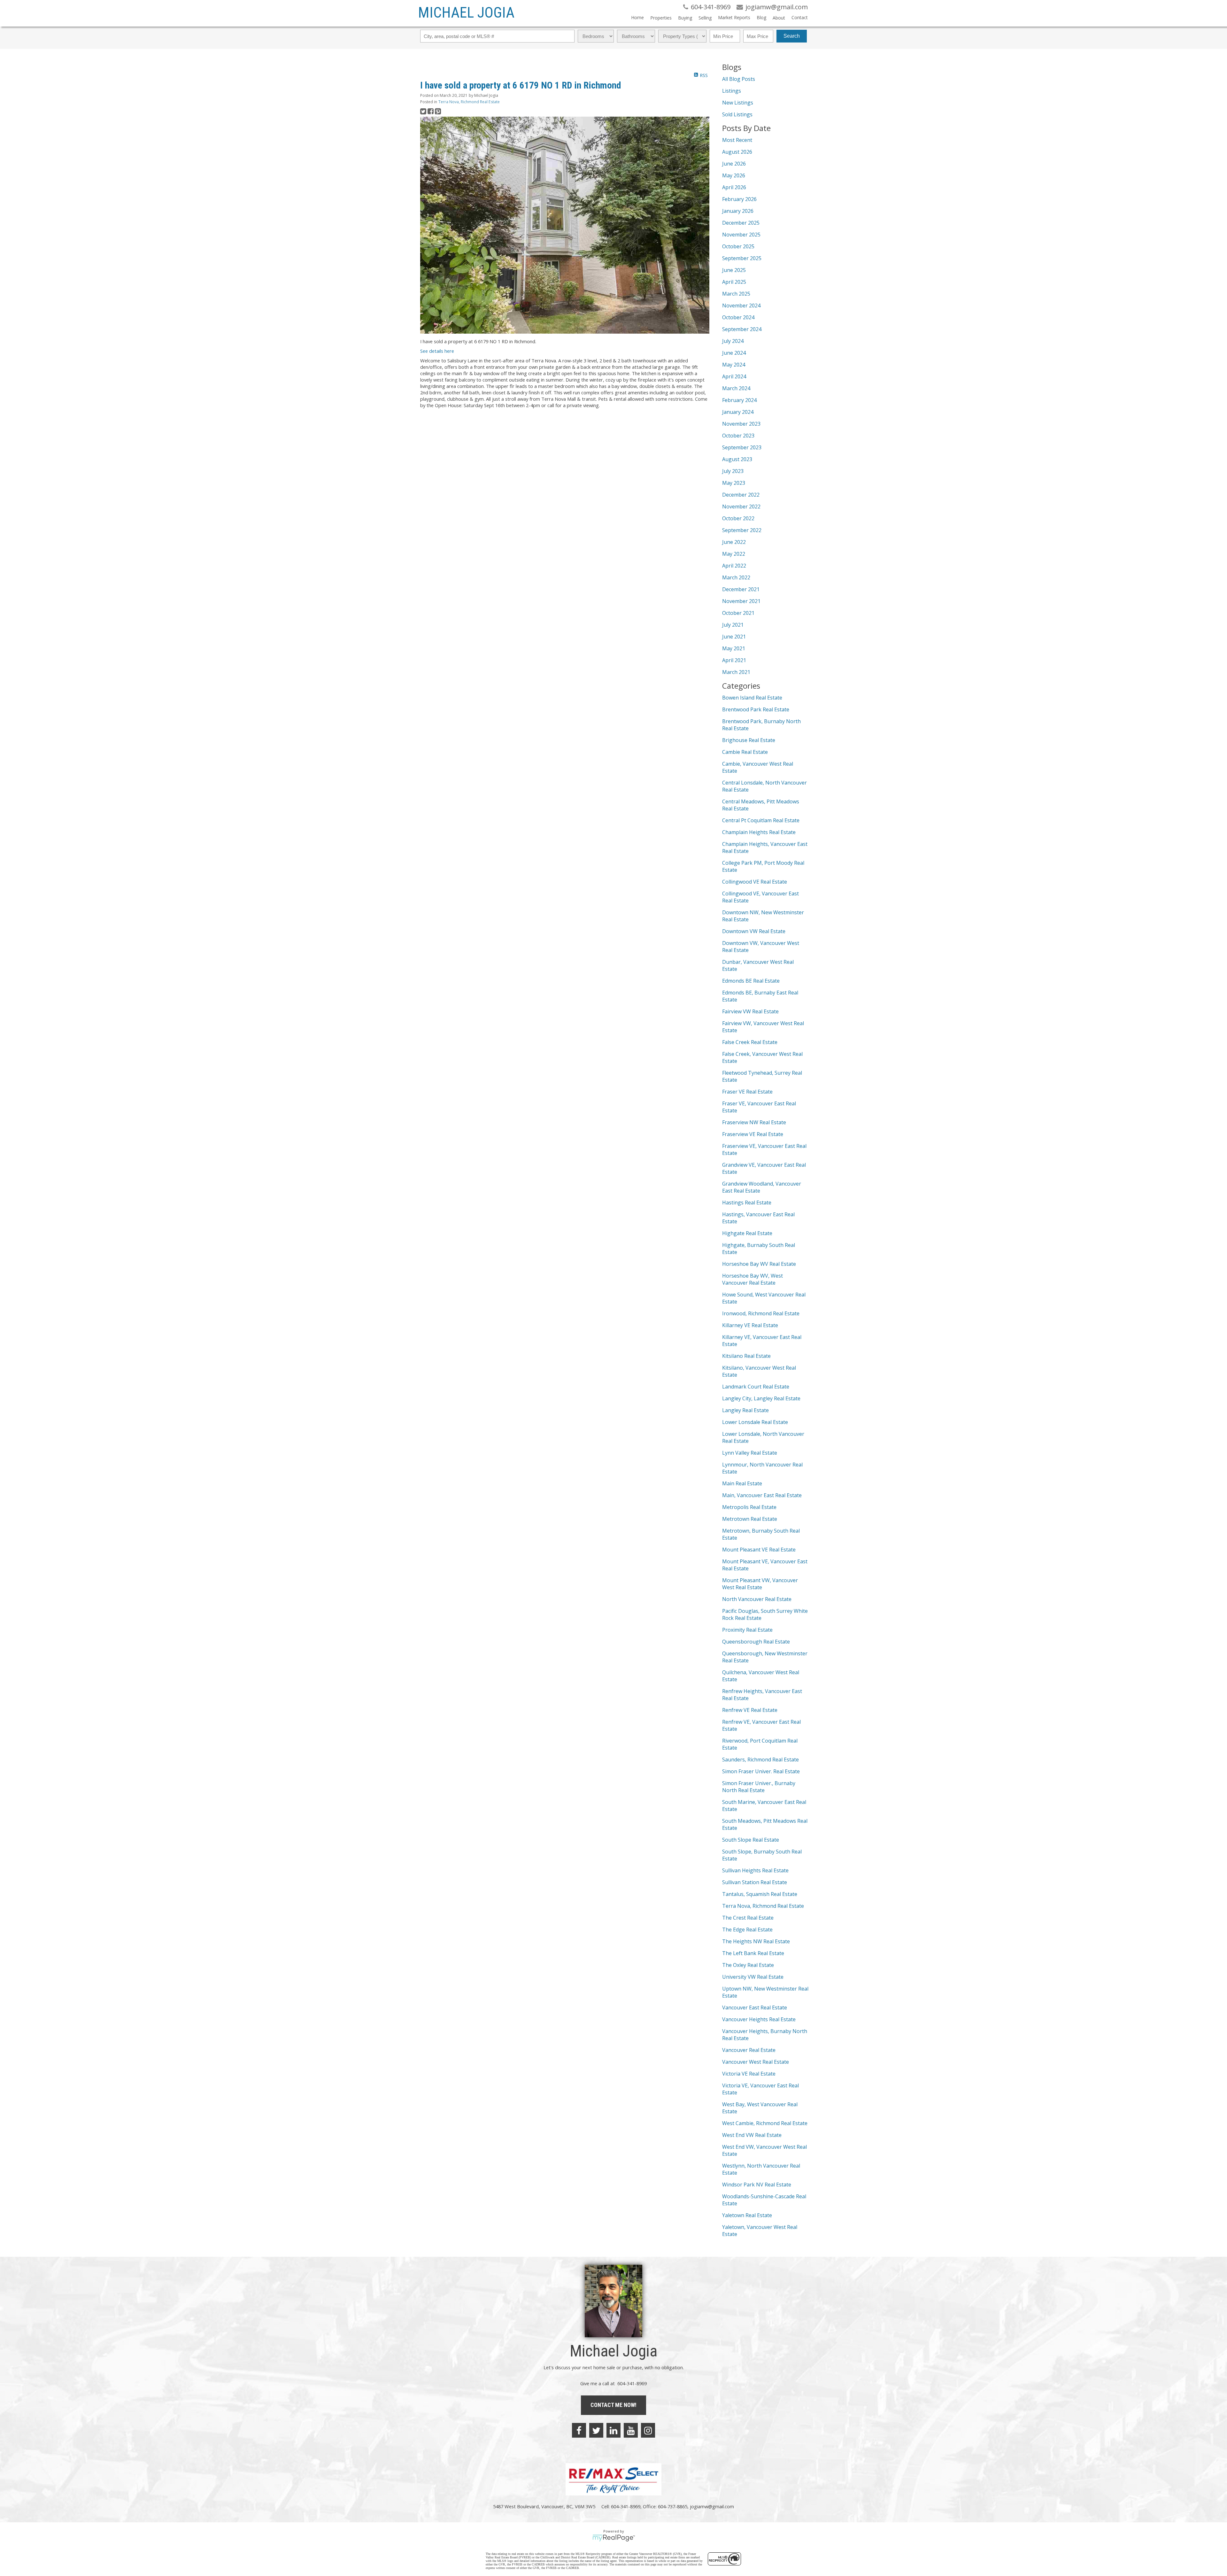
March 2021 (736, 672)
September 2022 (742, 530)
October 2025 (738, 246)
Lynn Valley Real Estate (750, 1453)
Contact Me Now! (613, 2405)
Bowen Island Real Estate (752, 698)
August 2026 (737, 152)
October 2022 (738, 518)
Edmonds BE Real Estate (751, 981)
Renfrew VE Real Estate (750, 1710)
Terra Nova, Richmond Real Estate (469, 102)
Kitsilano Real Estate (746, 1356)
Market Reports (734, 17)
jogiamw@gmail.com (712, 2506)
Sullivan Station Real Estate (755, 1882)
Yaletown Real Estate (747, 2215)
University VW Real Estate (753, 1977)
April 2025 (734, 282)
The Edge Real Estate (747, 1930)
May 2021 (734, 648)
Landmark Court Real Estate (756, 1387)
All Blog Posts (739, 79)
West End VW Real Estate (752, 2135)
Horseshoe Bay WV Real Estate (759, 1264)
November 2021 (741, 601)
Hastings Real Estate (747, 1203)
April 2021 (734, 660)
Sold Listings (737, 114)
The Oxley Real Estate (748, 1965)
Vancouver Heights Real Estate (759, 2019)
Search (792, 36)
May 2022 (734, 554)
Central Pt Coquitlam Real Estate (761, 820)
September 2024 (742, 329)
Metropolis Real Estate (749, 1507)
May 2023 (734, 483)
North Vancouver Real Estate (757, 1599)
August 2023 (737, 459)
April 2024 (734, 376)
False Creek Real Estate (750, 1042)
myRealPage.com (614, 2538)
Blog (761, 17)
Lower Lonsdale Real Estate (755, 1422)
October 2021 (738, 613)
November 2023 (741, 424)
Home (637, 17)
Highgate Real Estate (747, 1233)
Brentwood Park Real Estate (756, 709)
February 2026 (739, 199)
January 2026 (738, 211)
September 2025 (742, 258)
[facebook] (579, 2430)
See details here (437, 351)
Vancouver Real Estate (749, 2050)
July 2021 (733, 625)
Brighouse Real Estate (749, 740)
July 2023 (733, 471)
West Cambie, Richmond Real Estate (765, 2123)
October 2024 (738, 317)
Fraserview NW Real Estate (754, 1122)
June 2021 (734, 637)
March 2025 (736, 294)
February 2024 (739, 400)
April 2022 (734, 566)
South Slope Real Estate (751, 1840)
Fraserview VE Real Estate (753, 1134)
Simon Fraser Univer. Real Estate (761, 1771)
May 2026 (734, 175)
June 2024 (734, 353)
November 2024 (741, 306)
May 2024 (734, 365)
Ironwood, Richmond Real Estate (761, 1313)
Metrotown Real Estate (750, 1519)
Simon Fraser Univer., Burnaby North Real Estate (759, 1787)
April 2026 (734, 187)
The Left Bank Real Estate (753, 1953)
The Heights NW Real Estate (756, 1941)
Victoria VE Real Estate (749, 2074)
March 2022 (736, 577)
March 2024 (736, 388)
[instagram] (648, 2430)
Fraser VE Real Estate (747, 1092)
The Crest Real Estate (748, 1918)
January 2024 (738, 412)
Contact (800, 17)
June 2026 (734, 164)
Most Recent (737, 140)
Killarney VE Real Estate (750, 1325)
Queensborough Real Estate (756, 1642)
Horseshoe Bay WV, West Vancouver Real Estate (752, 1279)
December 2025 (741, 223)
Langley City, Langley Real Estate (761, 1398)
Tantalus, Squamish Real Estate (760, 1894)
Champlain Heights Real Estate (759, 832)
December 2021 (741, 589)
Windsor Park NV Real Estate (757, 2185)
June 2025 (734, 270)
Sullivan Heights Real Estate (755, 1870)
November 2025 (741, 235)
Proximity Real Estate (747, 1630)
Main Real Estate (742, 1483)
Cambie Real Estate (745, 752)
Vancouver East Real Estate (755, 2007)
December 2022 (741, 495)
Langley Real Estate (745, 1410)
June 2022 (734, 542)
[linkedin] (613, 2430)
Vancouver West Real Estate (756, 2062)
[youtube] (631, 2430)
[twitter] (596, 2430)
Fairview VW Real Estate (750, 1011)
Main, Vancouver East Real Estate (762, 1495)
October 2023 (738, 436)
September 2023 (742, 447)
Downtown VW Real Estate (754, 931)
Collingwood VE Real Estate (755, 882)
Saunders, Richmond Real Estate (760, 1760)
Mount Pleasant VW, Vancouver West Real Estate (760, 1584)
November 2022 (741, 507)
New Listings (738, 103)
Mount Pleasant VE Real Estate (759, 1550)
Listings (732, 91)
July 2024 (733, 341)
